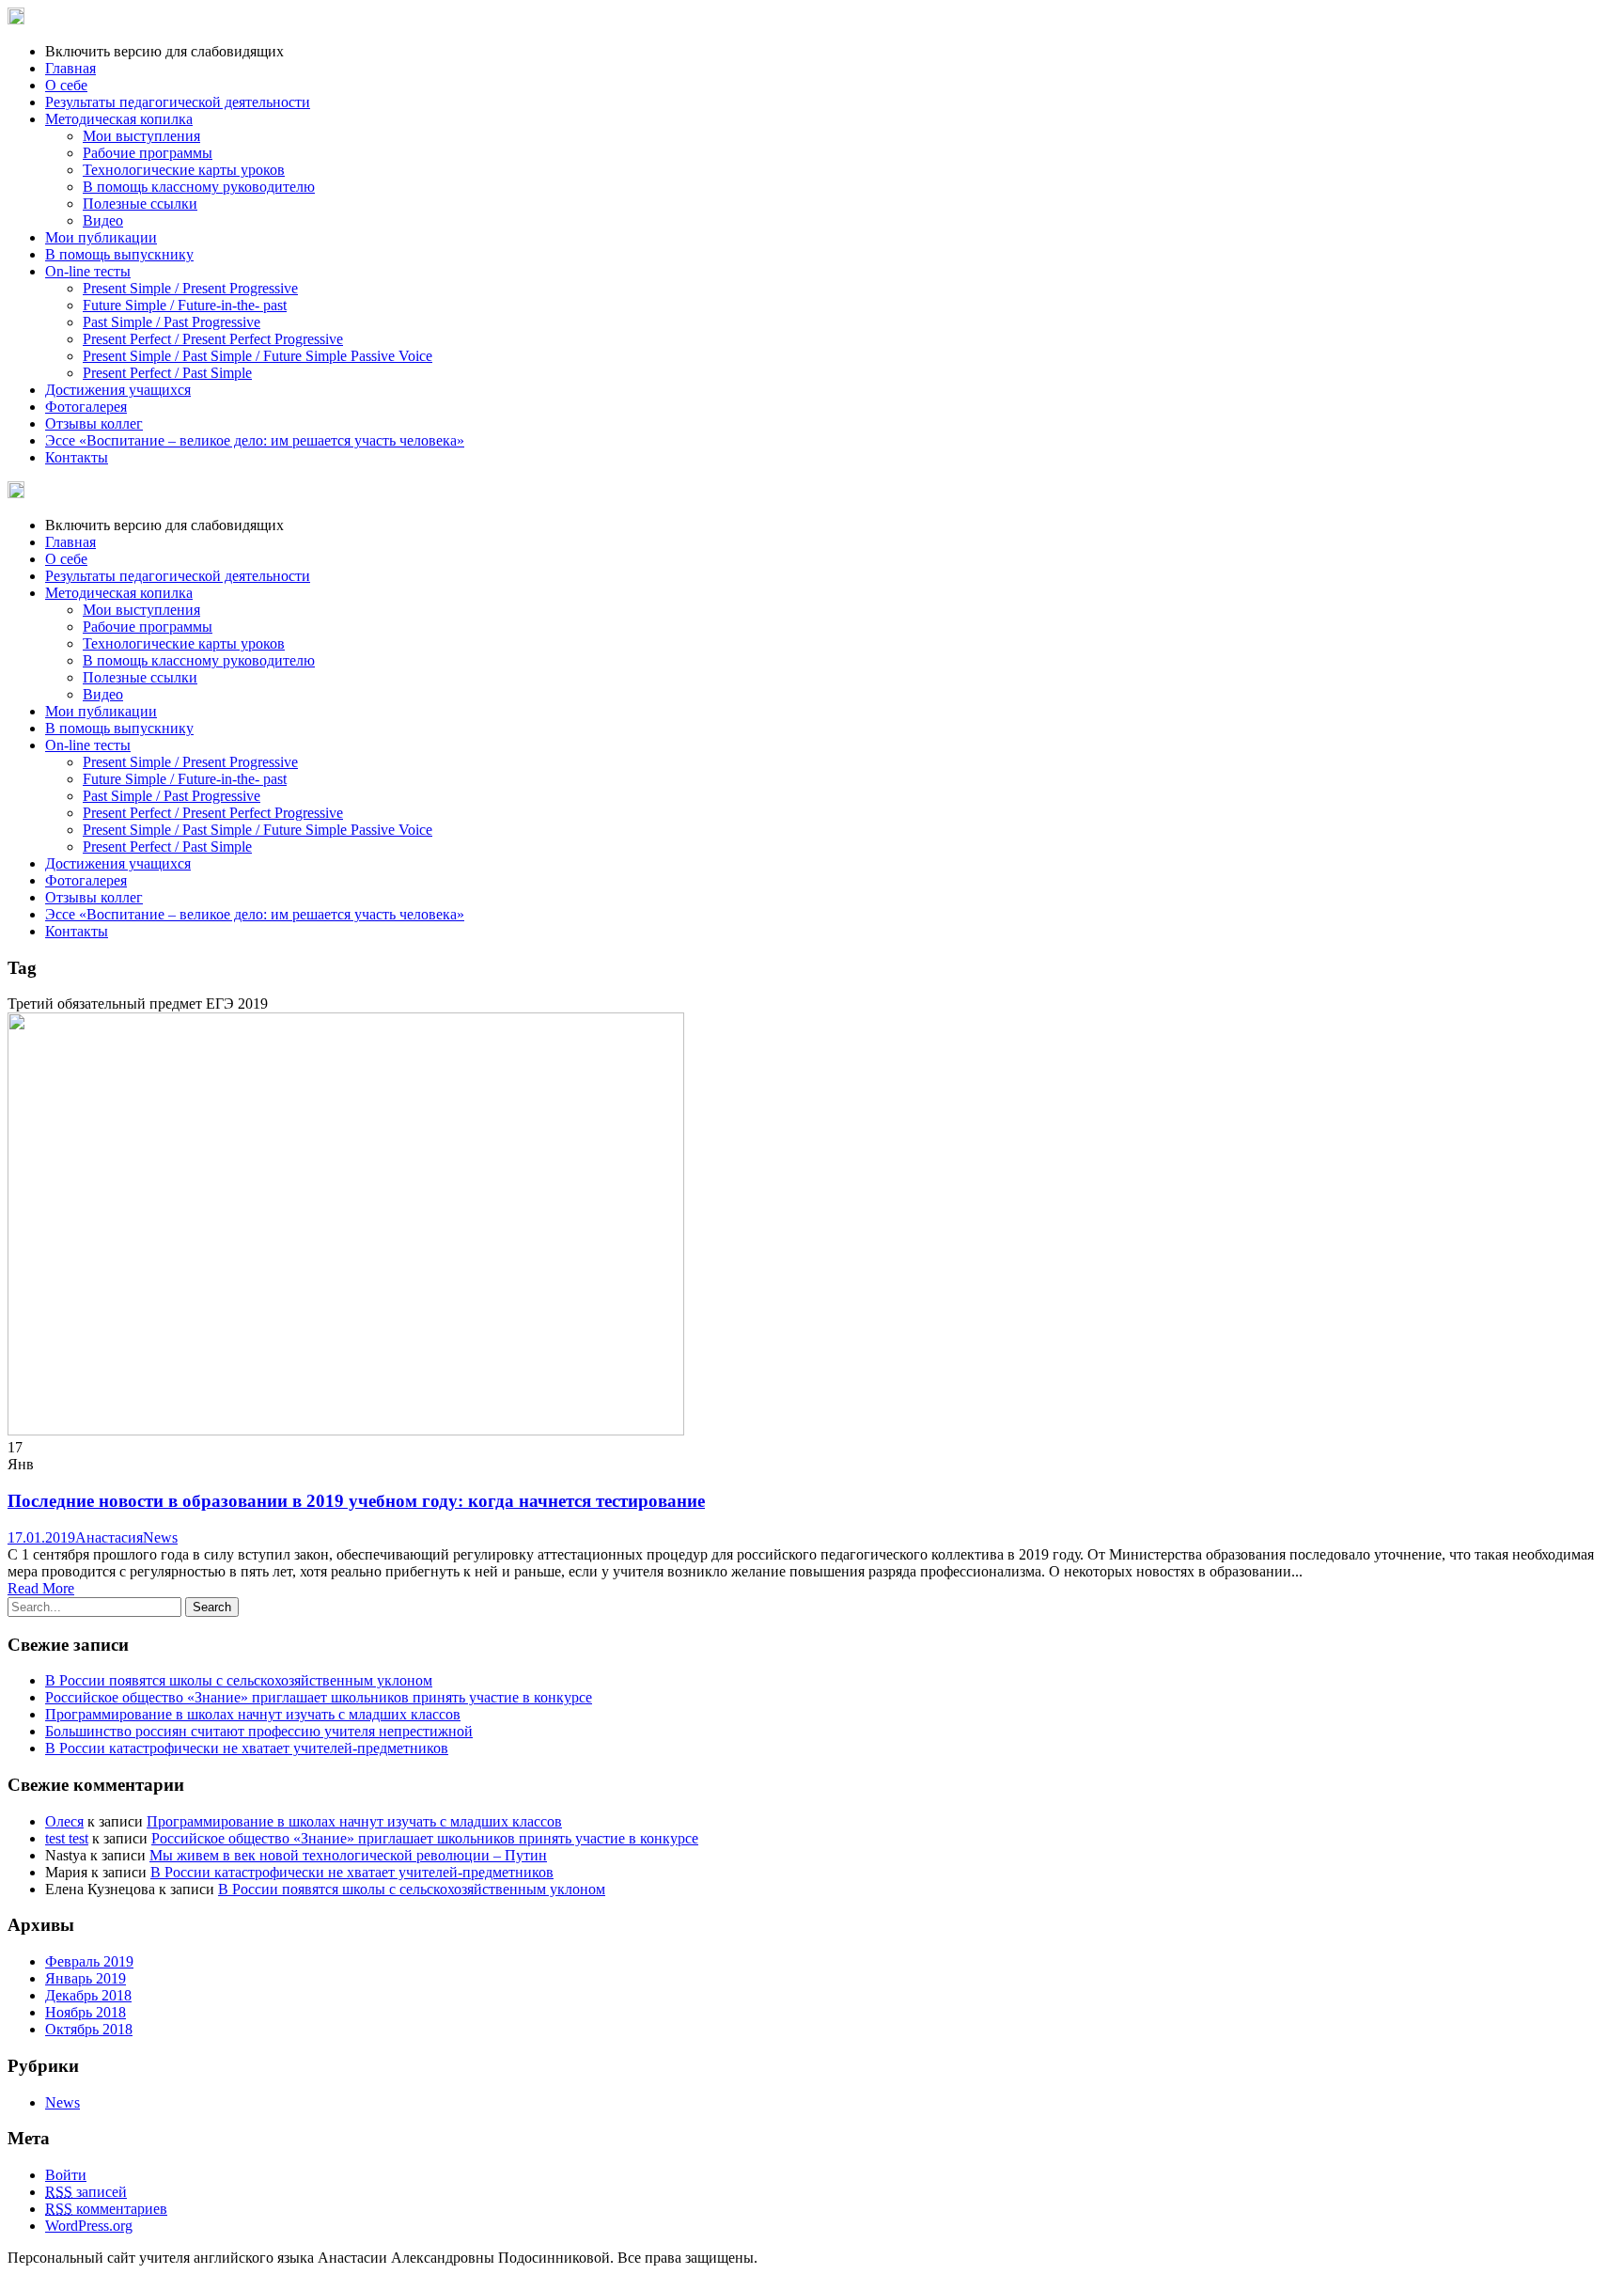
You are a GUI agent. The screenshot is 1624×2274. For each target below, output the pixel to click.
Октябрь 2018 (89, 2029)
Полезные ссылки (140, 204)
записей (86, 2192)
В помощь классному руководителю (199, 187)
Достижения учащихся (118, 390)
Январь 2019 (86, 1978)
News (160, 1537)
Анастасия (109, 1537)
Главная (70, 68)
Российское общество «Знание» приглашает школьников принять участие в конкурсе (319, 1697)
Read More (41, 1588)
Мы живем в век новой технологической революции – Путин (348, 1855)
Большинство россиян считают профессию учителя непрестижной (259, 1731)
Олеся (64, 1821)
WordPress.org (89, 2226)
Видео (103, 220)
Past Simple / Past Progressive (172, 322)
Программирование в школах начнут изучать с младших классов (253, 1714)
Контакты (77, 457)
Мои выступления (141, 136)
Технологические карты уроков (184, 170)
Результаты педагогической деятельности (178, 102)
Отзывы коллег (94, 423)
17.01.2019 (41, 1537)
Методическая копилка (119, 119)
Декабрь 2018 (88, 1995)
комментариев (106, 2209)
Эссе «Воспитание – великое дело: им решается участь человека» (255, 440)
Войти (66, 2175)
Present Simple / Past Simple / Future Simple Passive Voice (258, 356)
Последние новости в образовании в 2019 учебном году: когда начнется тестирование (356, 1501)
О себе (66, 85)
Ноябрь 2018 (86, 2012)
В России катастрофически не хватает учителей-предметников (247, 1748)
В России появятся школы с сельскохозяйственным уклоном (239, 1680)
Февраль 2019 (89, 1961)
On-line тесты (88, 271)
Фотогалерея (86, 407)
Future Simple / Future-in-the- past (185, 305)
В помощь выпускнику (119, 254)
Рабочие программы (148, 153)
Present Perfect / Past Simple (167, 373)
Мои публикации (101, 237)
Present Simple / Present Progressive (190, 288)
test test (67, 1838)
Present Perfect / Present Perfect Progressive (213, 339)
